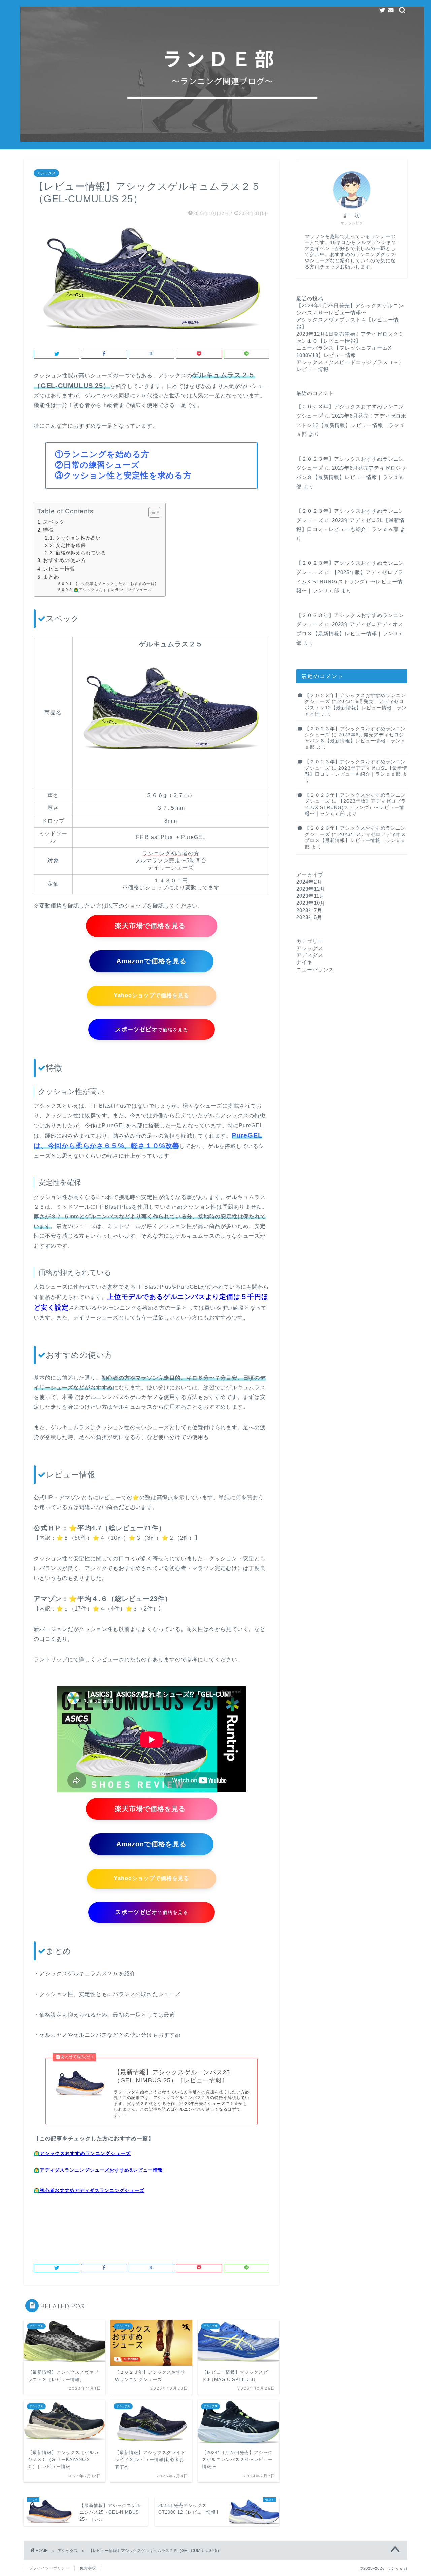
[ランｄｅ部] (222, 140)
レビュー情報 (59, 569)
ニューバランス (315, 969)
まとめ (51, 577)
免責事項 (88, 2568)
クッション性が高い (78, 538)
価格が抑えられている (81, 553)
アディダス (310, 955)
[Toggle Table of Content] (151, 512)
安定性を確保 (71, 545)
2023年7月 (309, 910)
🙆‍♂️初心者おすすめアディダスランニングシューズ (89, 2190)
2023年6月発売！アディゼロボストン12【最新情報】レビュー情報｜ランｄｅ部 (351, 425)
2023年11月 (310, 896)
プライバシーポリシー (49, 2568)
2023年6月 (309, 917)
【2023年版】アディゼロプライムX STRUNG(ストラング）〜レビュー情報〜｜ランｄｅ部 (350, 581)
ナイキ (304, 962)
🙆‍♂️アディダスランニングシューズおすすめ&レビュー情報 (98, 2170)
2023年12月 (311, 889)
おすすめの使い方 (65, 560)
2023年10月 (311, 903)
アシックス (46, 173)
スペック (54, 522)
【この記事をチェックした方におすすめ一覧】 (116, 584)
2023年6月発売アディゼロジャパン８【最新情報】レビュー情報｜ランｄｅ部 (351, 477)
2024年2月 (309, 882)
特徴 (48, 530)
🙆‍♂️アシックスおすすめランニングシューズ (113, 590)
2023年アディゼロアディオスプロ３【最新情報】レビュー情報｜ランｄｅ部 (350, 634)
